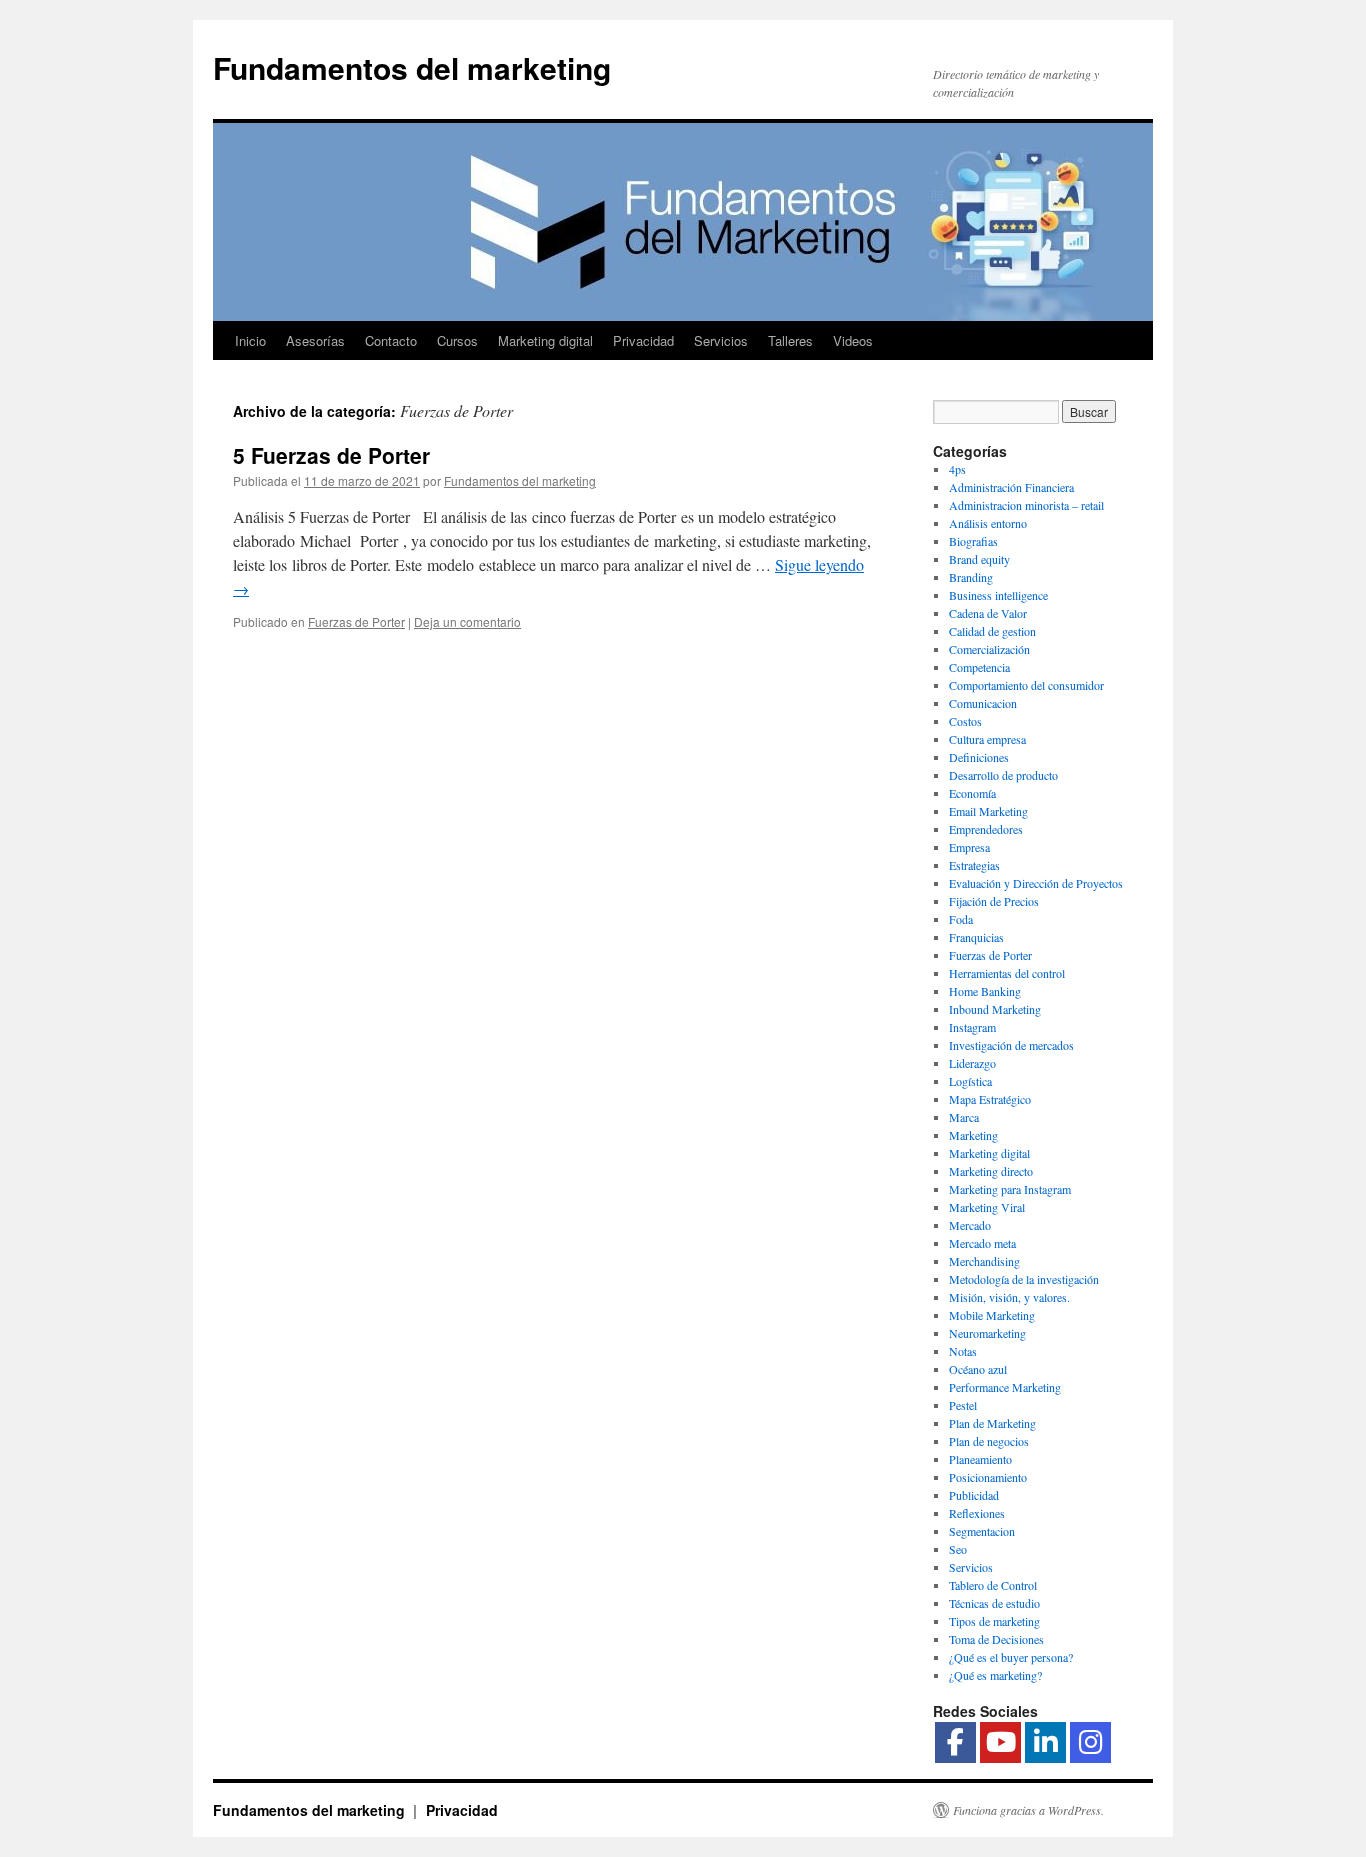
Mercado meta (982, 1243)
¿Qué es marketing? (995, 1675)
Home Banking (985, 991)
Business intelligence (998, 595)
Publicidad (974, 1495)
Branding (971, 577)
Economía (972, 793)
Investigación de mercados (1011, 1045)
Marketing (973, 1135)
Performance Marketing (1005, 1387)
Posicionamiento (988, 1477)
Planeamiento (980, 1459)
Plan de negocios (989, 1441)
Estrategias (974, 865)
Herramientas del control (1007, 973)
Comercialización (989, 649)
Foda (961, 919)
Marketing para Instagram (1010, 1189)
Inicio (250, 340)
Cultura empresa (987, 739)
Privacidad (643, 340)
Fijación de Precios (994, 901)
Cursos (457, 340)
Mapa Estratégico (990, 1099)
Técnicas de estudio (994, 1603)
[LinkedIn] (1045, 1742)
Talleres (790, 340)
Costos (965, 721)
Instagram (972, 1027)
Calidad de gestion (992, 631)
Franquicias (976, 937)
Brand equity (979, 559)
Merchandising (984, 1261)
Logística (970, 1081)
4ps (957, 469)
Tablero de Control (993, 1585)
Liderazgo (972, 1063)
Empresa (969, 847)
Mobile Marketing (992, 1315)
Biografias (973, 541)
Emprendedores (986, 829)
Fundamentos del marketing (412, 67)
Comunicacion (983, 703)
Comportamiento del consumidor (1026, 685)
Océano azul (978, 1369)
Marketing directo (991, 1171)
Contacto (391, 340)
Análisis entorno (988, 523)
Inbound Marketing (995, 1009)
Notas (963, 1351)
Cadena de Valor (988, 613)
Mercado (970, 1225)
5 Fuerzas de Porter (331, 455)
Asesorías (315, 340)
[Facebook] (955, 1742)
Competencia (979, 667)
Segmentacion (982, 1531)
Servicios (721, 340)
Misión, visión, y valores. (1009, 1297)
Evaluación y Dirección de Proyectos (1036, 883)
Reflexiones (977, 1513)
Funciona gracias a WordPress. (1028, 1810)
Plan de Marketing (992, 1423)
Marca (964, 1117)
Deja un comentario (467, 621)
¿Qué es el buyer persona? (1011, 1657)
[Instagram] (1090, 1742)
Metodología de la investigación (1024, 1279)
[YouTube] (1000, 1742)
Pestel (963, 1405)
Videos (853, 340)
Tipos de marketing (994, 1621)
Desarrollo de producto (1003, 775)
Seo (958, 1549)
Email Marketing (988, 811)
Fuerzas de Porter (356, 621)
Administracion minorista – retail (1026, 505)
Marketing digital (545, 340)
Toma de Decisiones (996, 1639)
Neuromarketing (987, 1333)
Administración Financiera (1011, 487)
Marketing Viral (987, 1207)
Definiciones (979, 757)
